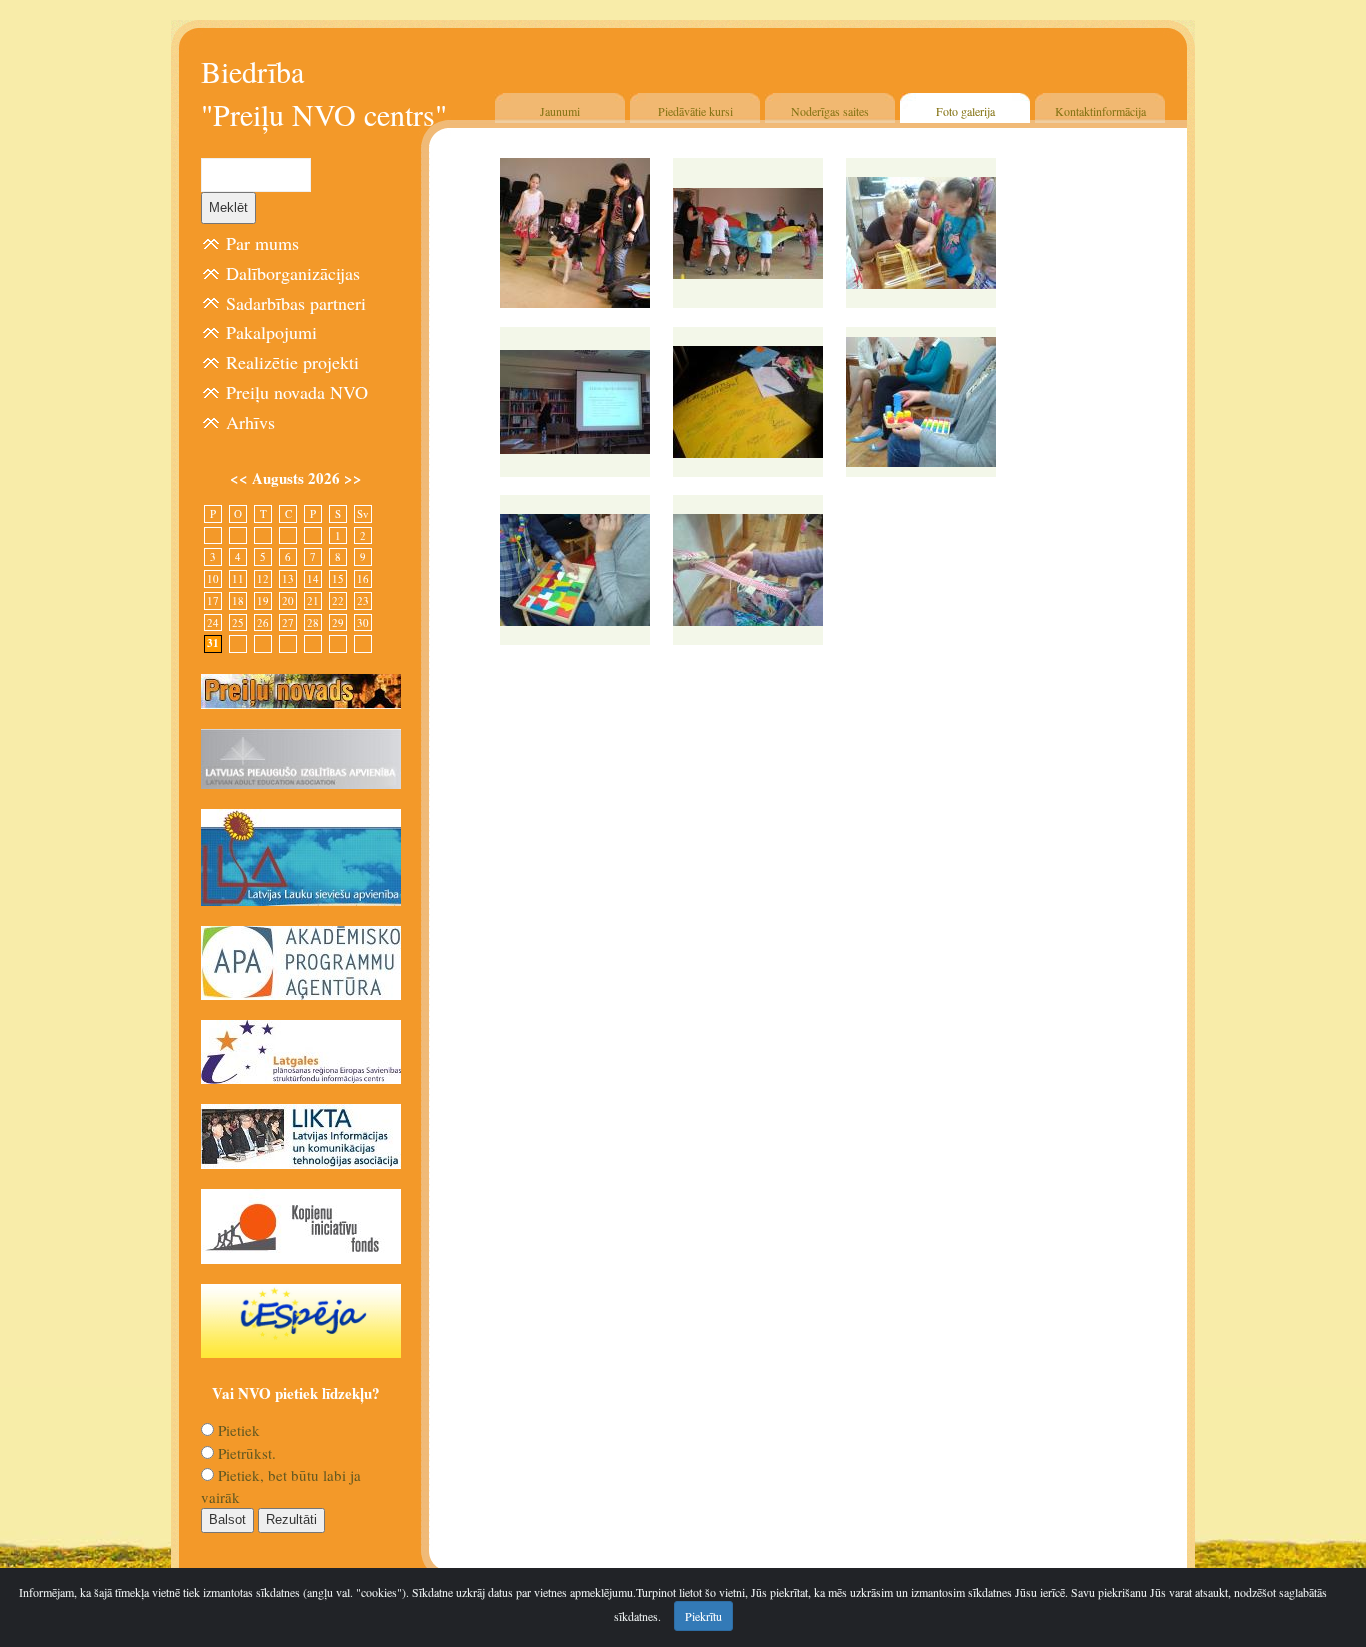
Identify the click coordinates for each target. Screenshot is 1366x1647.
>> (353, 478)
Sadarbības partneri (296, 303)
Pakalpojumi (271, 332)
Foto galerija (965, 111)
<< (241, 478)
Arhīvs (250, 422)
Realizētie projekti (292, 362)
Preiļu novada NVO (297, 392)
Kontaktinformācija (1100, 111)
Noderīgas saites (830, 111)
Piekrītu (703, 1616)
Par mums (262, 243)
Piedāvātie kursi (695, 111)
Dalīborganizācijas (293, 273)
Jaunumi (560, 111)
